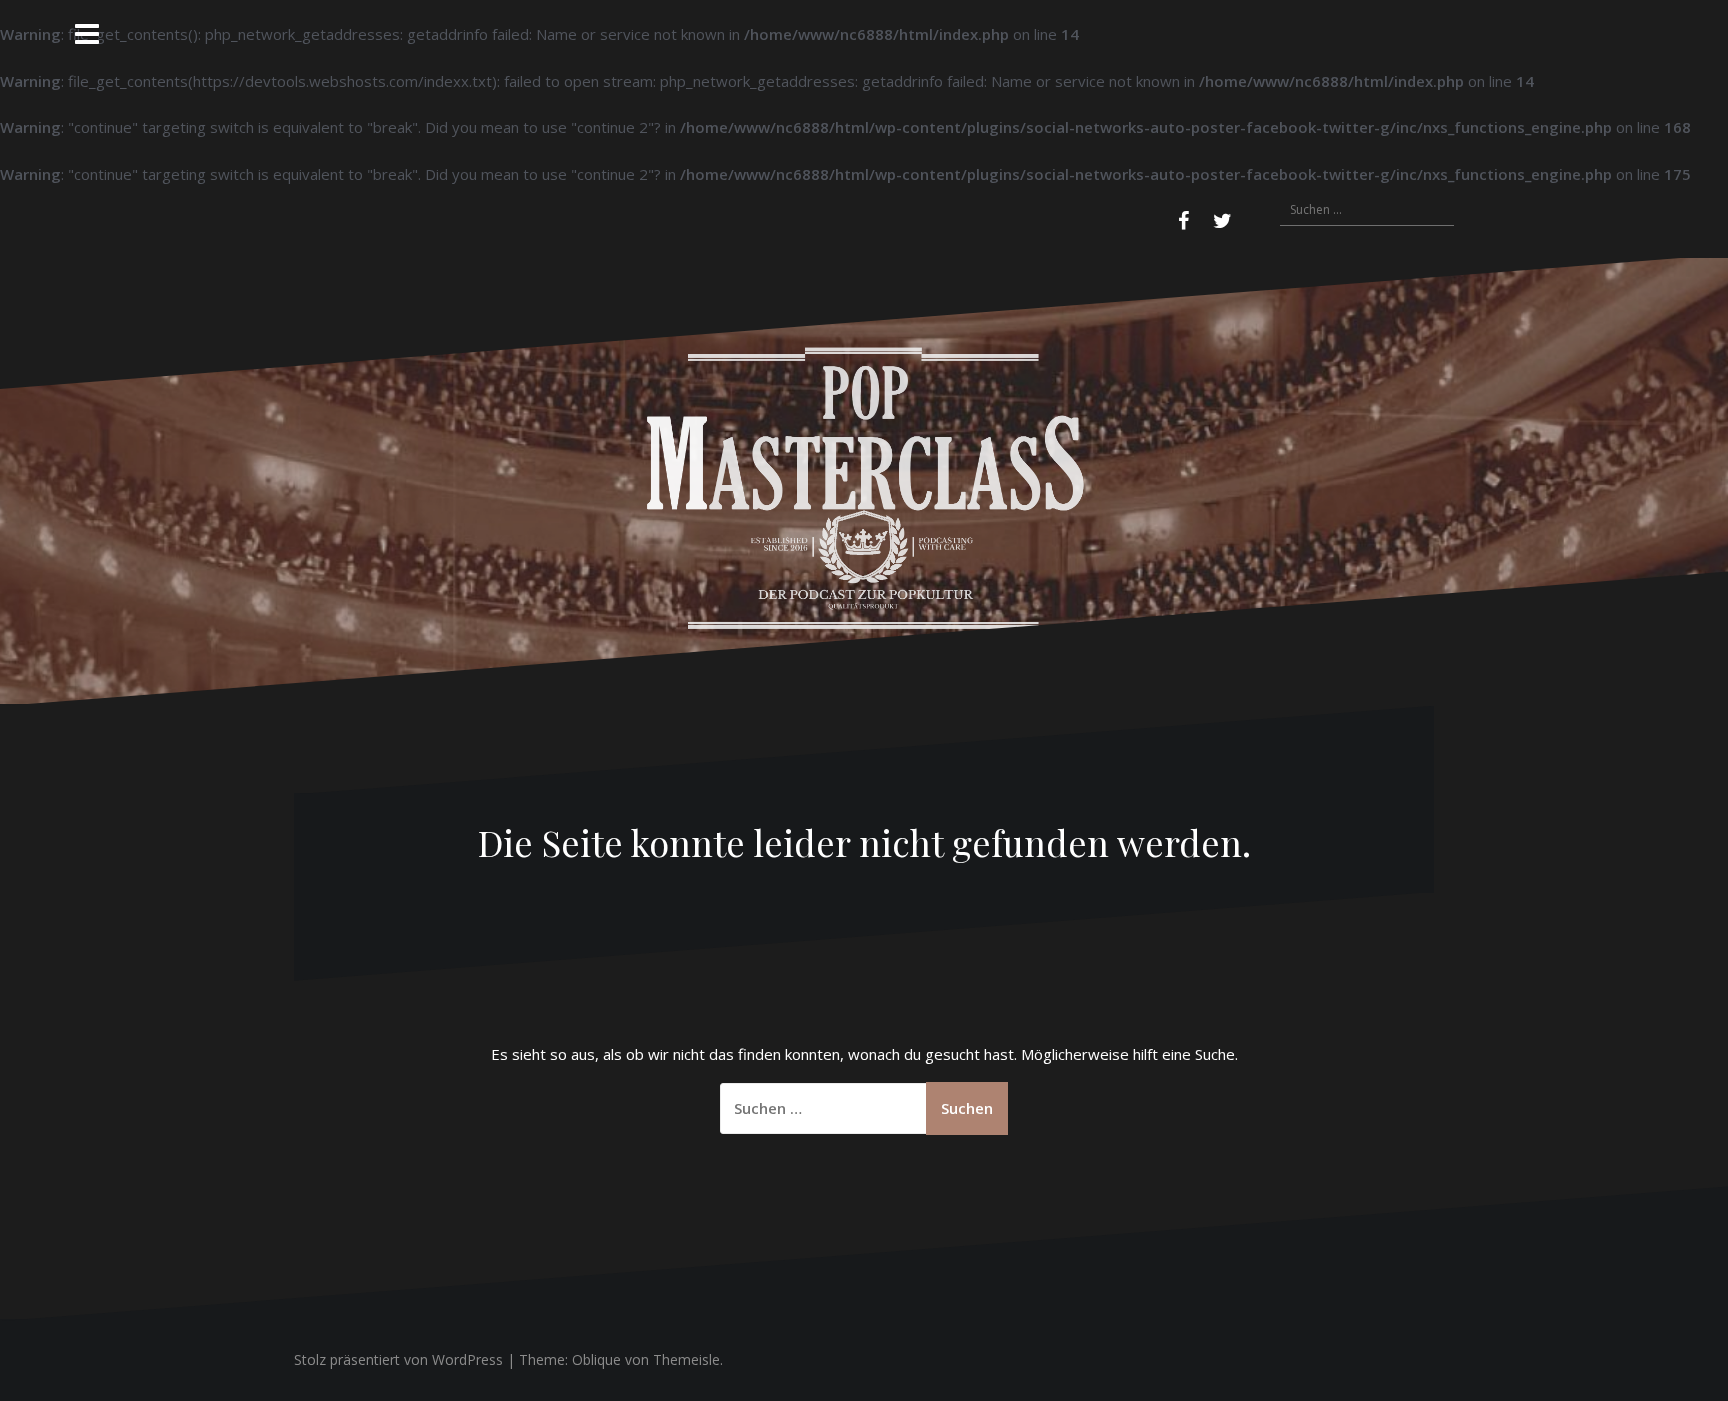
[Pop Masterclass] (864, 479)
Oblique (596, 1359)
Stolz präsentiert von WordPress (398, 1359)
